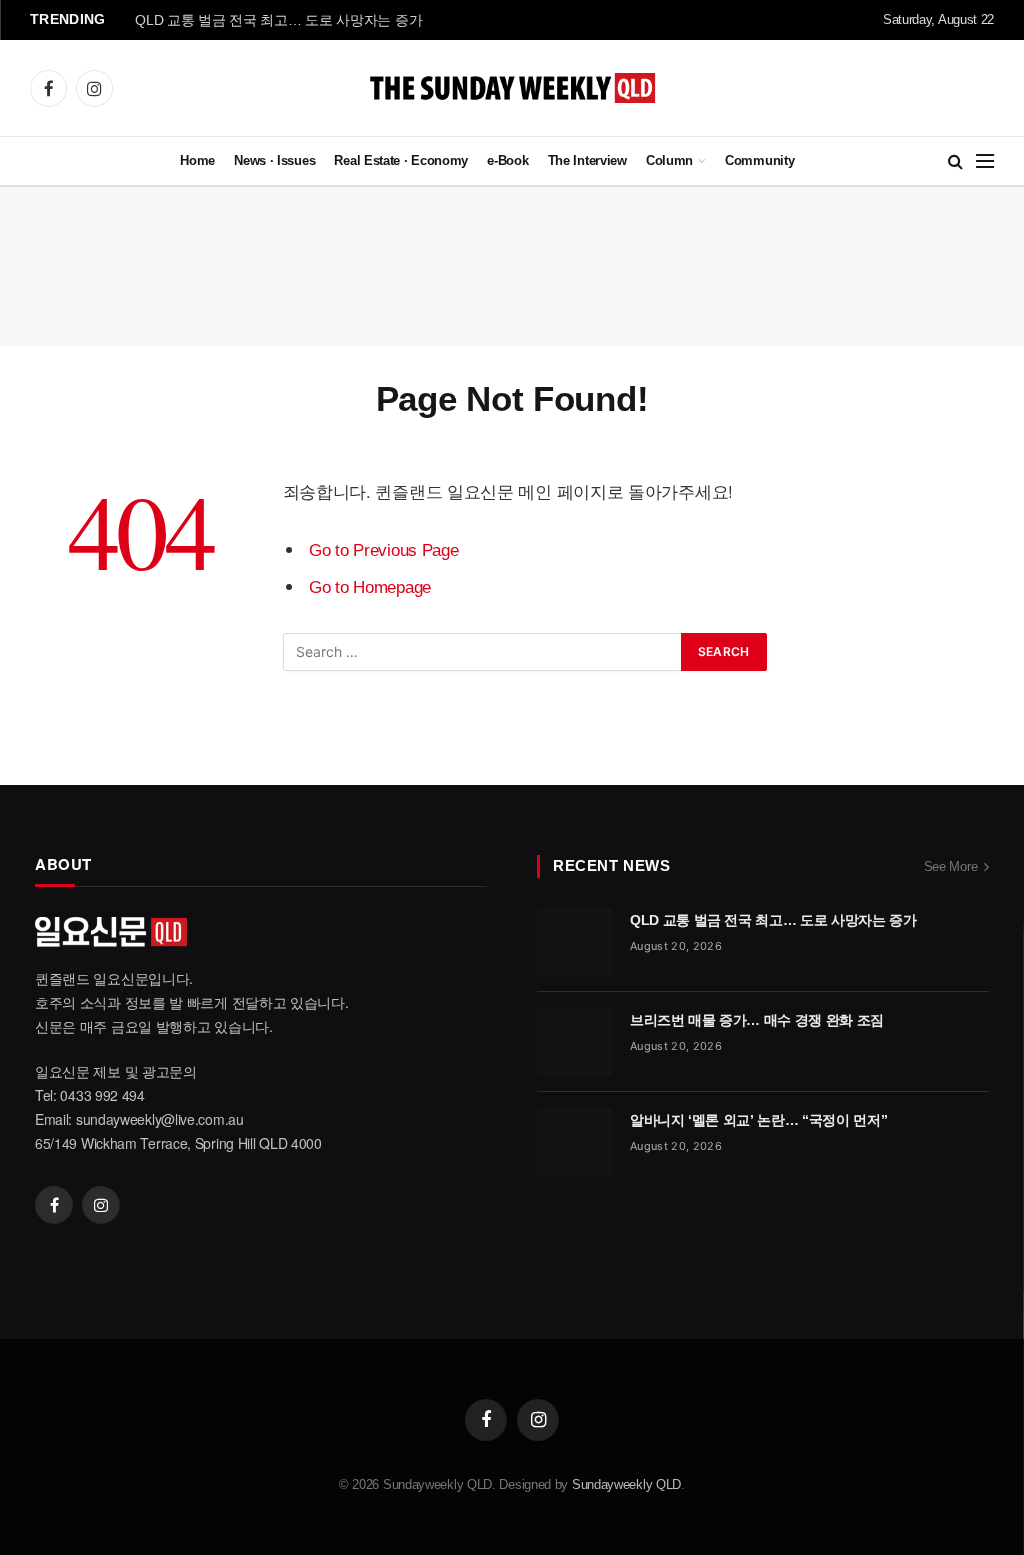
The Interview (587, 160)
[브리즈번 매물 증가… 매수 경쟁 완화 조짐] (574, 1042)
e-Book (507, 160)
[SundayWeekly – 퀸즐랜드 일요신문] (512, 88)
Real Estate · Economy (401, 160)
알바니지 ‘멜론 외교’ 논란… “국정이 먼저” (758, 1120)
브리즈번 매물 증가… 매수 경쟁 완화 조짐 (757, 1020)
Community (759, 160)
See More (951, 866)
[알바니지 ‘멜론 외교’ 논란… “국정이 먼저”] (574, 1142)
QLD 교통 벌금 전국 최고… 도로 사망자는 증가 (278, 20)
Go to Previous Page (383, 550)
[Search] (955, 161)
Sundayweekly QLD (626, 1484)
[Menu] (985, 161)
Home (197, 159)
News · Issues (274, 159)
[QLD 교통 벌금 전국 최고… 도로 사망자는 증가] (574, 942)
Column (669, 160)
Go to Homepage (370, 587)
